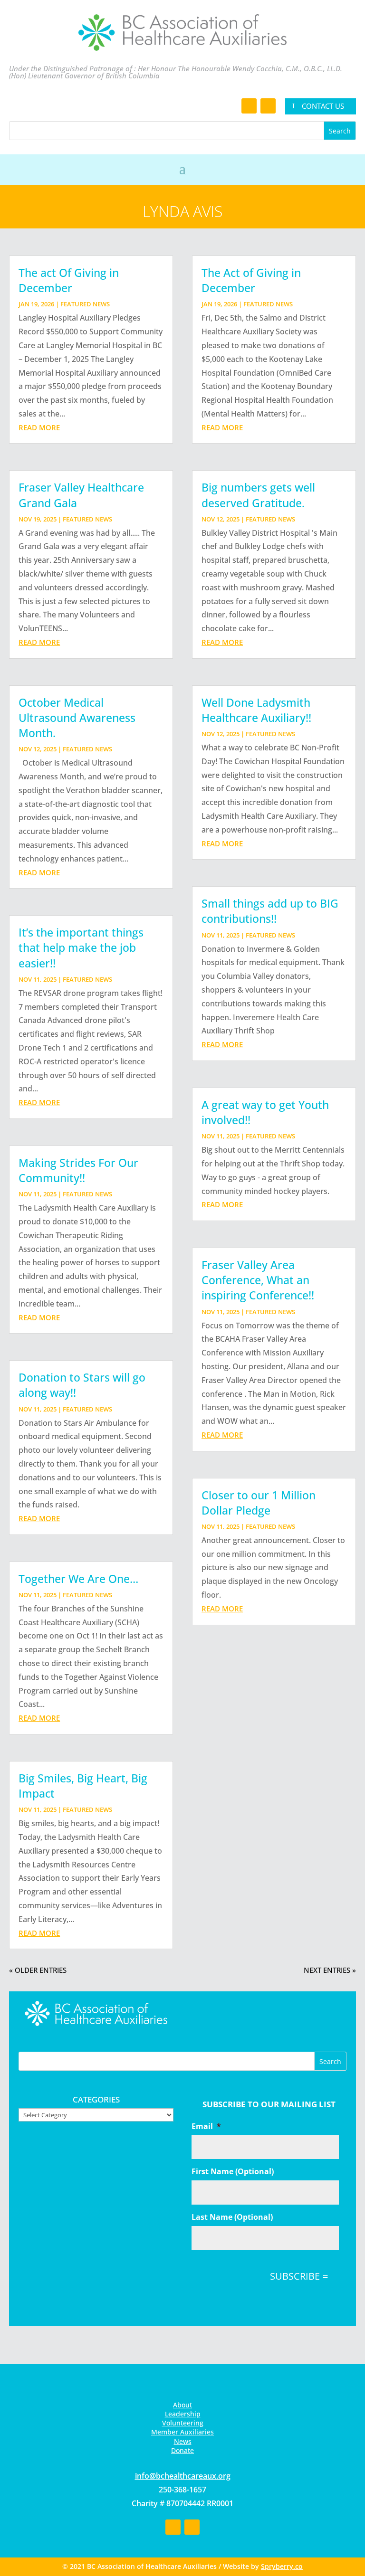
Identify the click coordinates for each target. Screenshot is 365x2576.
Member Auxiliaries (182, 2432)
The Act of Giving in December (251, 280)
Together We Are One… (78, 1579)
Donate (182, 2450)
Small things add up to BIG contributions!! (270, 911)
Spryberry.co (282, 2566)
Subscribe (295, 2276)
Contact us (323, 106)
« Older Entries (38, 1970)
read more (39, 427)
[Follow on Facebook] (249, 106)
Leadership (183, 2414)
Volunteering (183, 2423)
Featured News (85, 304)
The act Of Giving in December (69, 280)
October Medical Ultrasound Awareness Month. (77, 718)
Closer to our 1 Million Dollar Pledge (259, 1503)
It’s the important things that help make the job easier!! (81, 947)
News (183, 2441)
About (182, 2405)
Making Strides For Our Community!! (78, 1170)
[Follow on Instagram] (268, 106)
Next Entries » (330, 1970)
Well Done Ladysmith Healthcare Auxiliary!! (256, 710)
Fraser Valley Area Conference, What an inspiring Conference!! (258, 1280)
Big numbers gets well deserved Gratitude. (258, 495)
